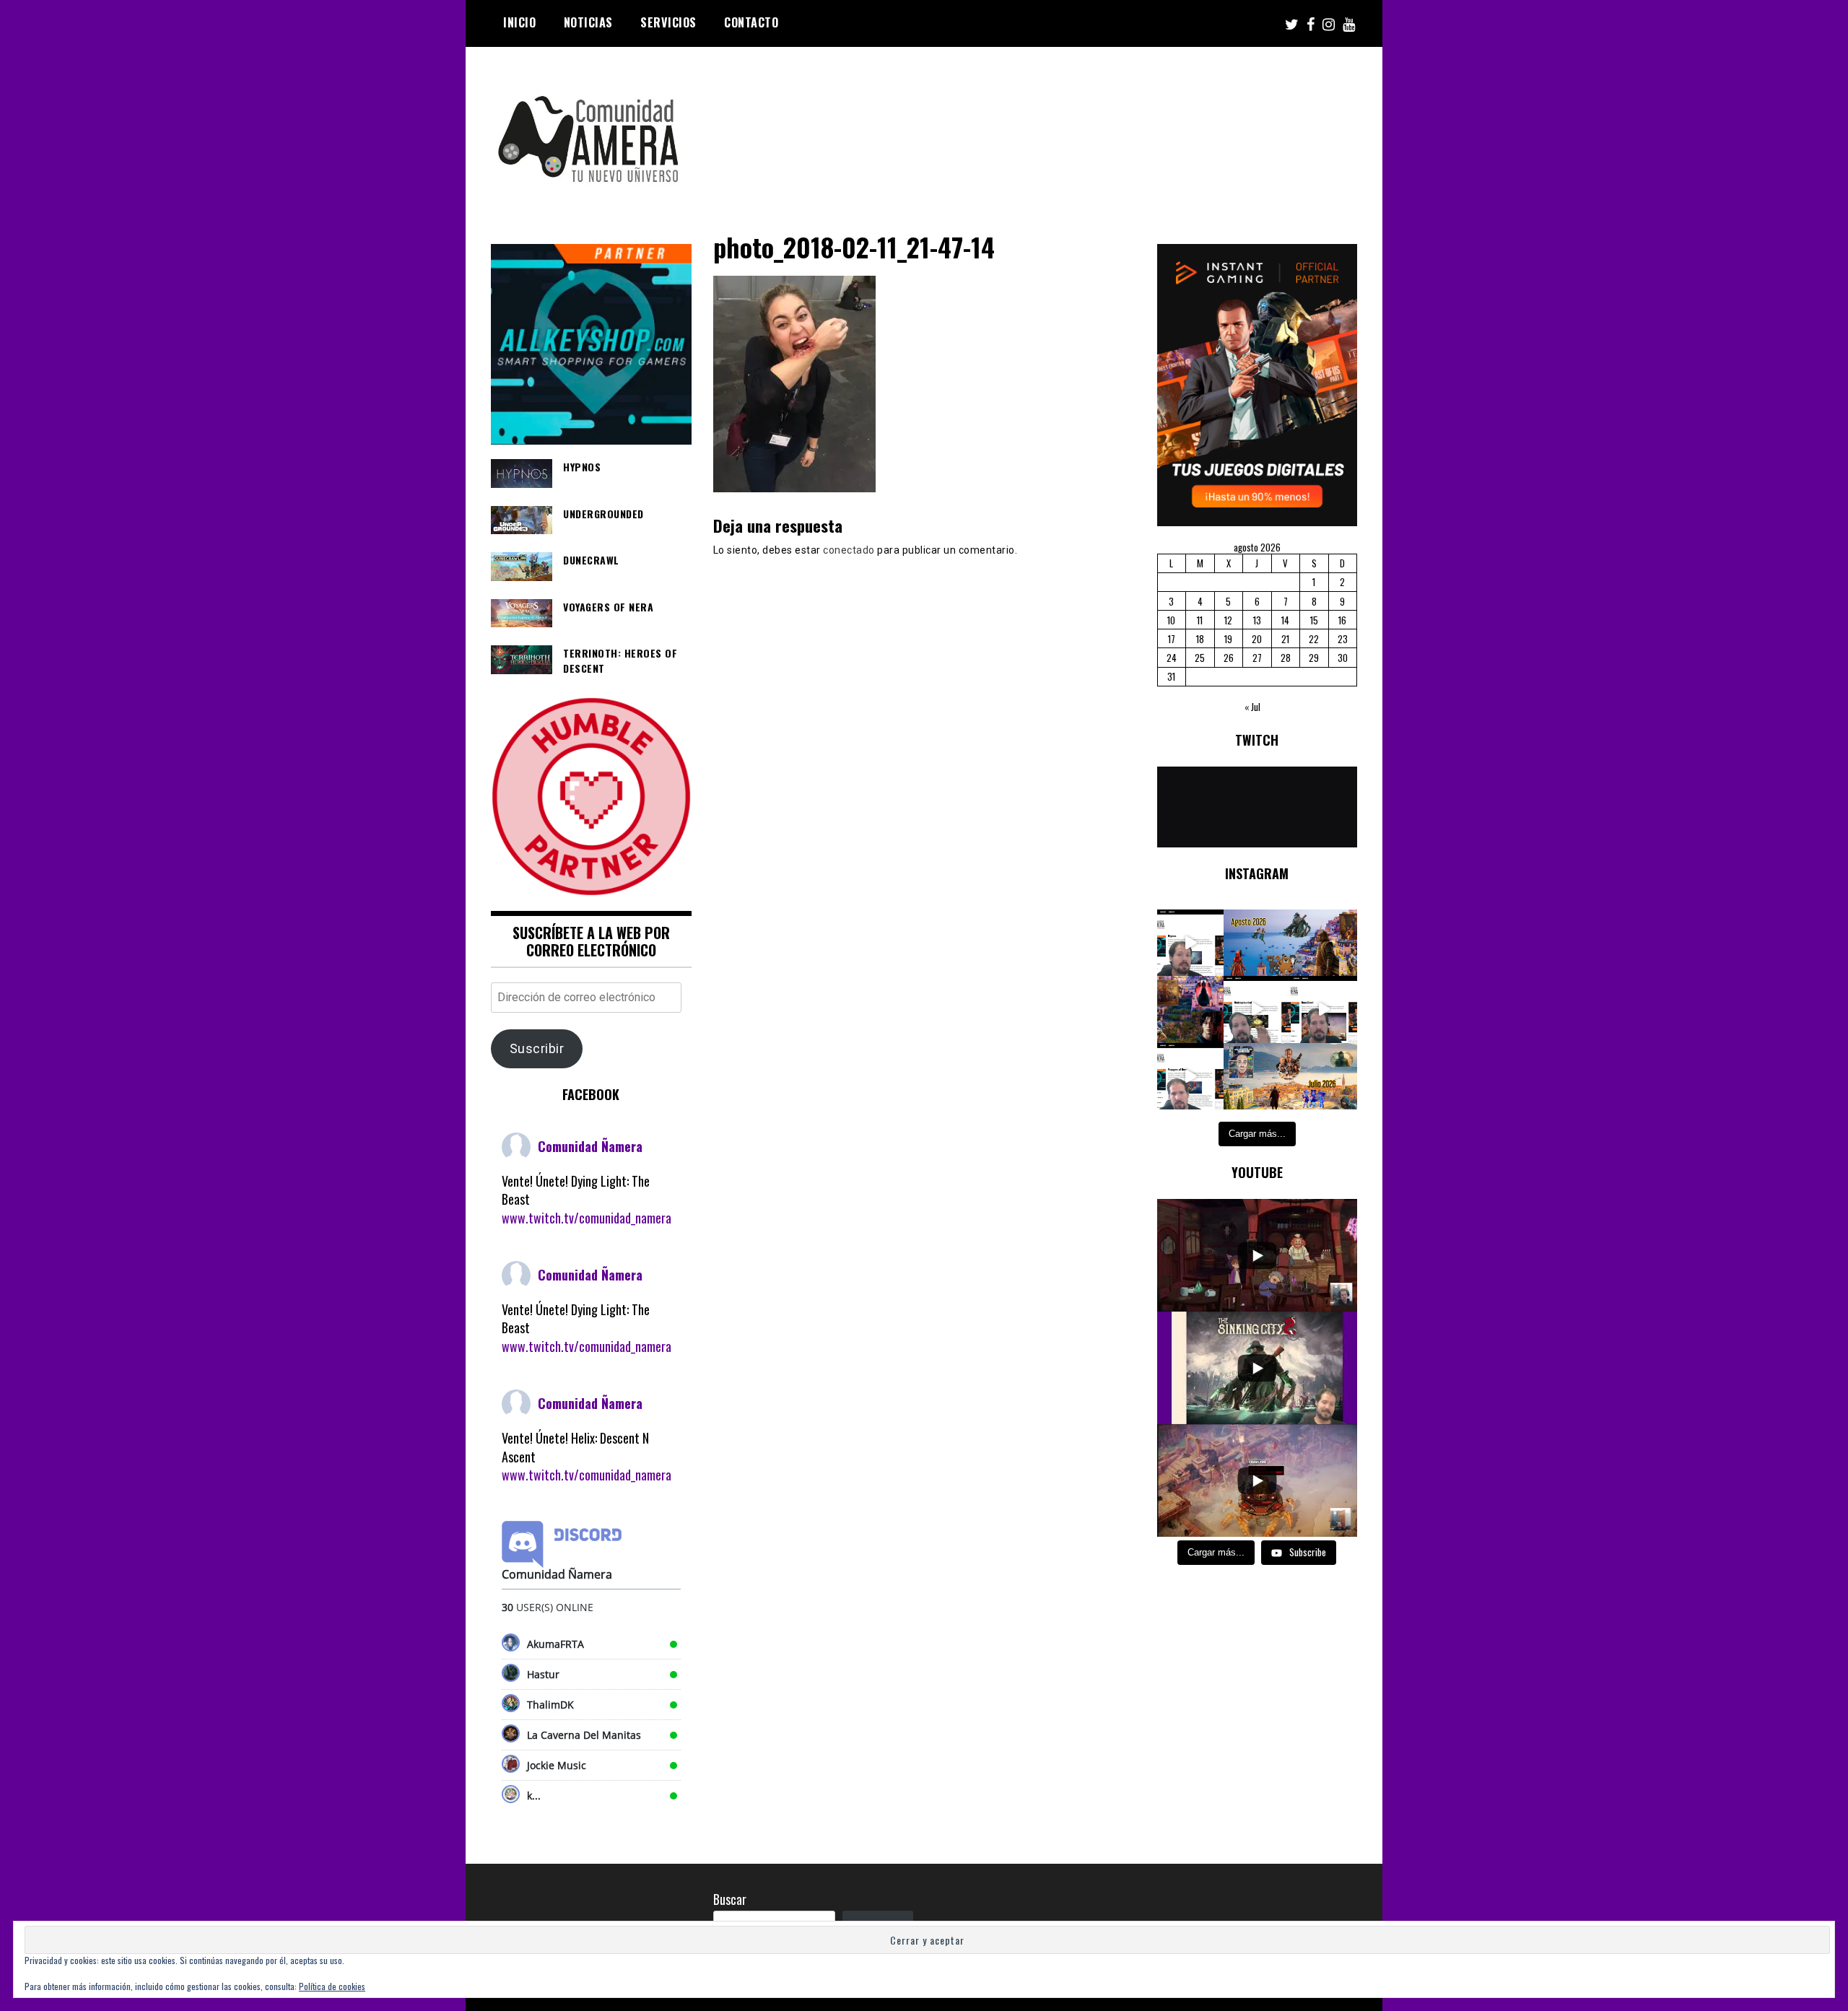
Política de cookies (332, 1986)
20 (1257, 639)
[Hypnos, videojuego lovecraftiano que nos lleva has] (1191, 943)
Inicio (519, 22)
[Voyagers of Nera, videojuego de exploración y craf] (1191, 1077)
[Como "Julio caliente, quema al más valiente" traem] (1257, 1077)
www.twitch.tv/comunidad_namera (587, 1218)
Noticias (588, 22)
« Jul (1252, 707)
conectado (849, 550)
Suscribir (537, 1048)
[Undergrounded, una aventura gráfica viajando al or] (1257, 1009)
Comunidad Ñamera (590, 1146)
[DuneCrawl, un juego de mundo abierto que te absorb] (1324, 1009)
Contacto (751, 22)
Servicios (668, 22)
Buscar (730, 1899)
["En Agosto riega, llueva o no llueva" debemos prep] (1257, 943)
